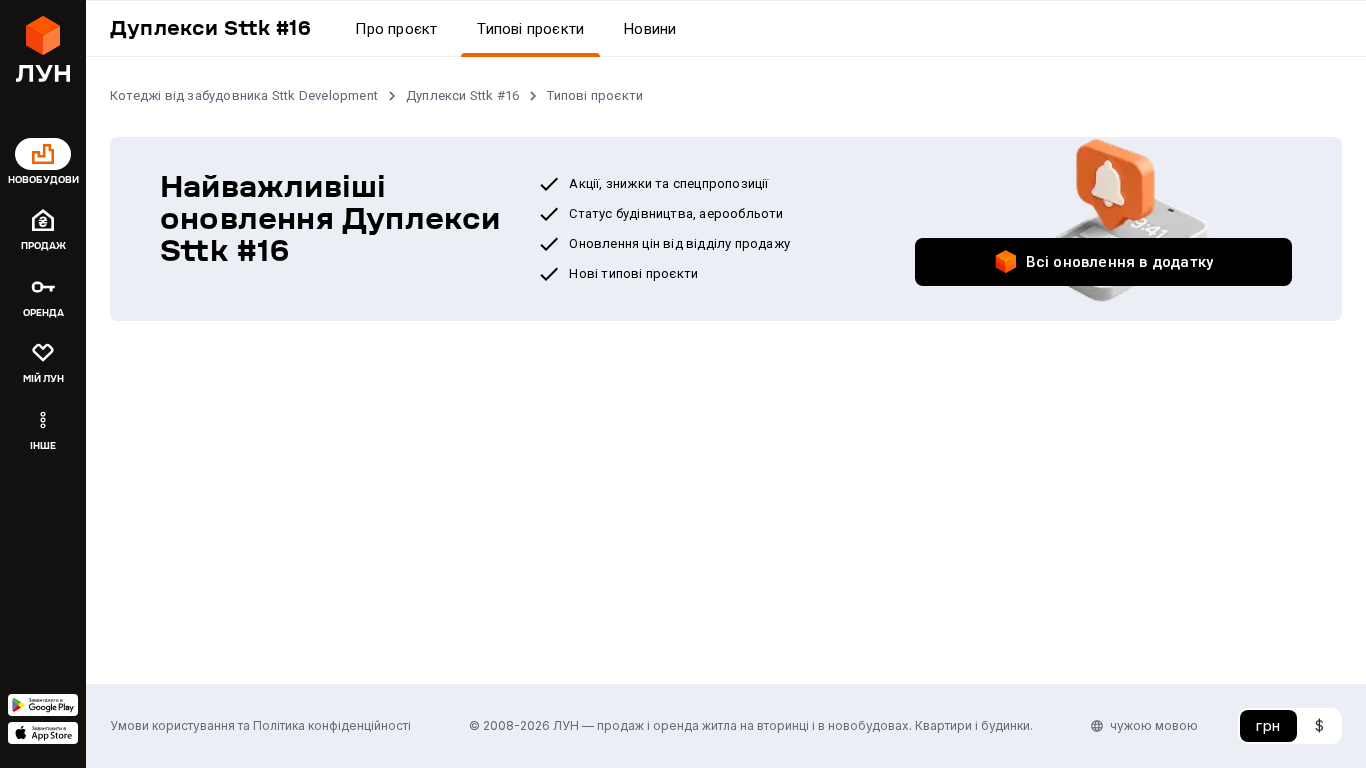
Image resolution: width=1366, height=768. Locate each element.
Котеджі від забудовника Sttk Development (244, 95)
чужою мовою (1154, 725)
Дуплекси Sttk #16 (462, 95)
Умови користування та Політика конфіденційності (260, 725)
